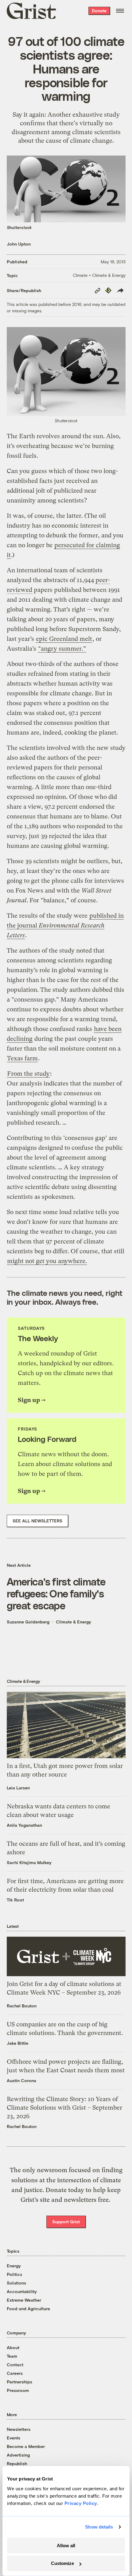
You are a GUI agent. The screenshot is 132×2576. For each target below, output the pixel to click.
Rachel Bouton (22, 2006)
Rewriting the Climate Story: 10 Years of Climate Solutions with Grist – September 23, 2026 (64, 2108)
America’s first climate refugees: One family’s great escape (56, 1593)
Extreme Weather (24, 2300)
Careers (15, 2373)
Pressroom (18, 2390)
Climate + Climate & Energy (99, 275)
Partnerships (19, 2382)
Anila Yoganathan (24, 1825)
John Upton (19, 244)
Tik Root (15, 1900)
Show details (99, 2527)
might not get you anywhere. (47, 1261)
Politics (14, 2274)
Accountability (22, 2291)
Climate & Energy (74, 1622)
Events (14, 2438)
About (13, 2347)
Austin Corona (21, 2080)
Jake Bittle (17, 2043)
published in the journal (65, 925)
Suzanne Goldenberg (28, 1622)
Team (12, 2356)
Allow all (66, 2546)
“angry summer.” (62, 649)
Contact (15, 2365)
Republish (17, 2463)
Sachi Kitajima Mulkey (29, 1862)
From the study (28, 1074)
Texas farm (22, 1058)
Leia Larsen (18, 1788)
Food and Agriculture (28, 2309)
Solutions (16, 2283)
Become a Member (26, 2446)
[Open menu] (120, 11)
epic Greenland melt (64, 639)
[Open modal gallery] (66, 371)
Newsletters (19, 2429)
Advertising (18, 2455)
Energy (14, 2266)
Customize (62, 2563)
